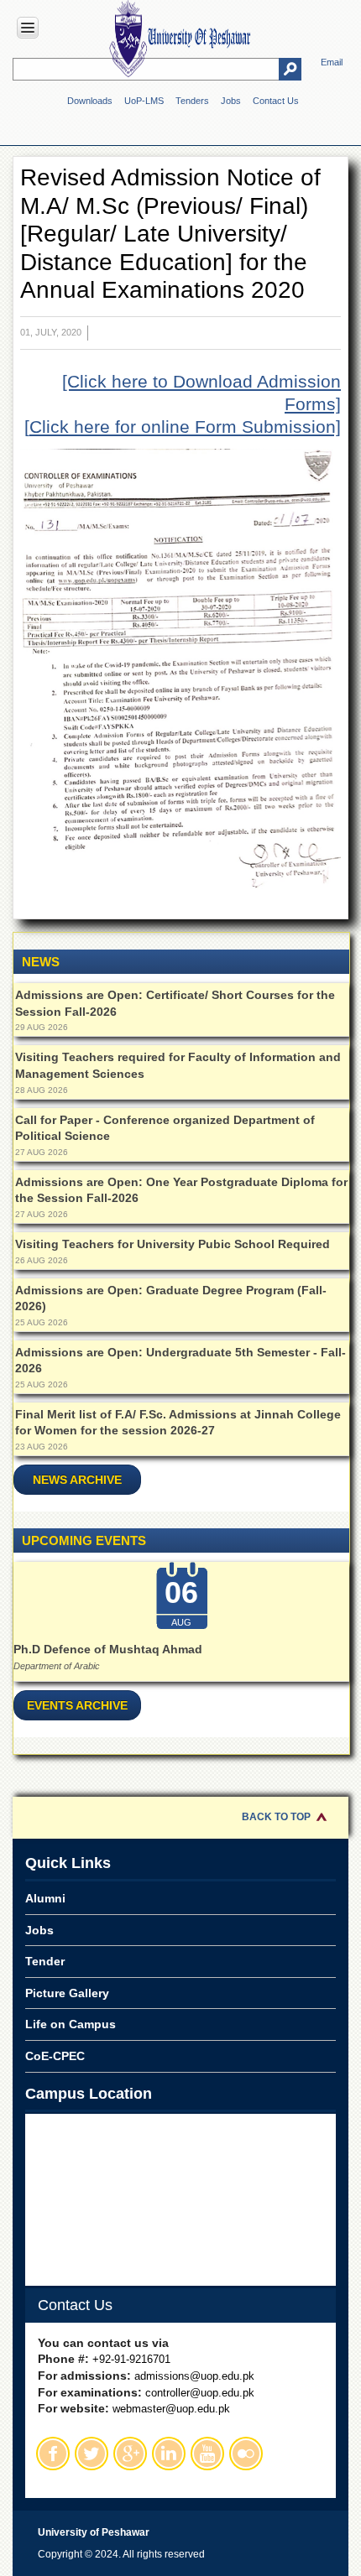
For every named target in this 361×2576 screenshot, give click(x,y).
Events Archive (77, 1705)
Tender (45, 1961)
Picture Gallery (67, 1993)
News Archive (77, 1480)
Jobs (231, 101)
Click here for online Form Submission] (185, 427)
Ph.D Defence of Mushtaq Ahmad (108, 1649)
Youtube (207, 2454)
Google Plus (130, 2454)
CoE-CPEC (55, 2056)
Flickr (246, 2454)
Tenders (192, 101)
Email (332, 62)
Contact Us (276, 101)
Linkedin (169, 2454)
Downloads (90, 101)
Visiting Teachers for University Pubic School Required (173, 1244)
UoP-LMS (144, 101)
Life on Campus (71, 2024)
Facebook (53, 2454)
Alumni (45, 1898)
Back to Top (276, 1817)
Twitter (92, 2454)
